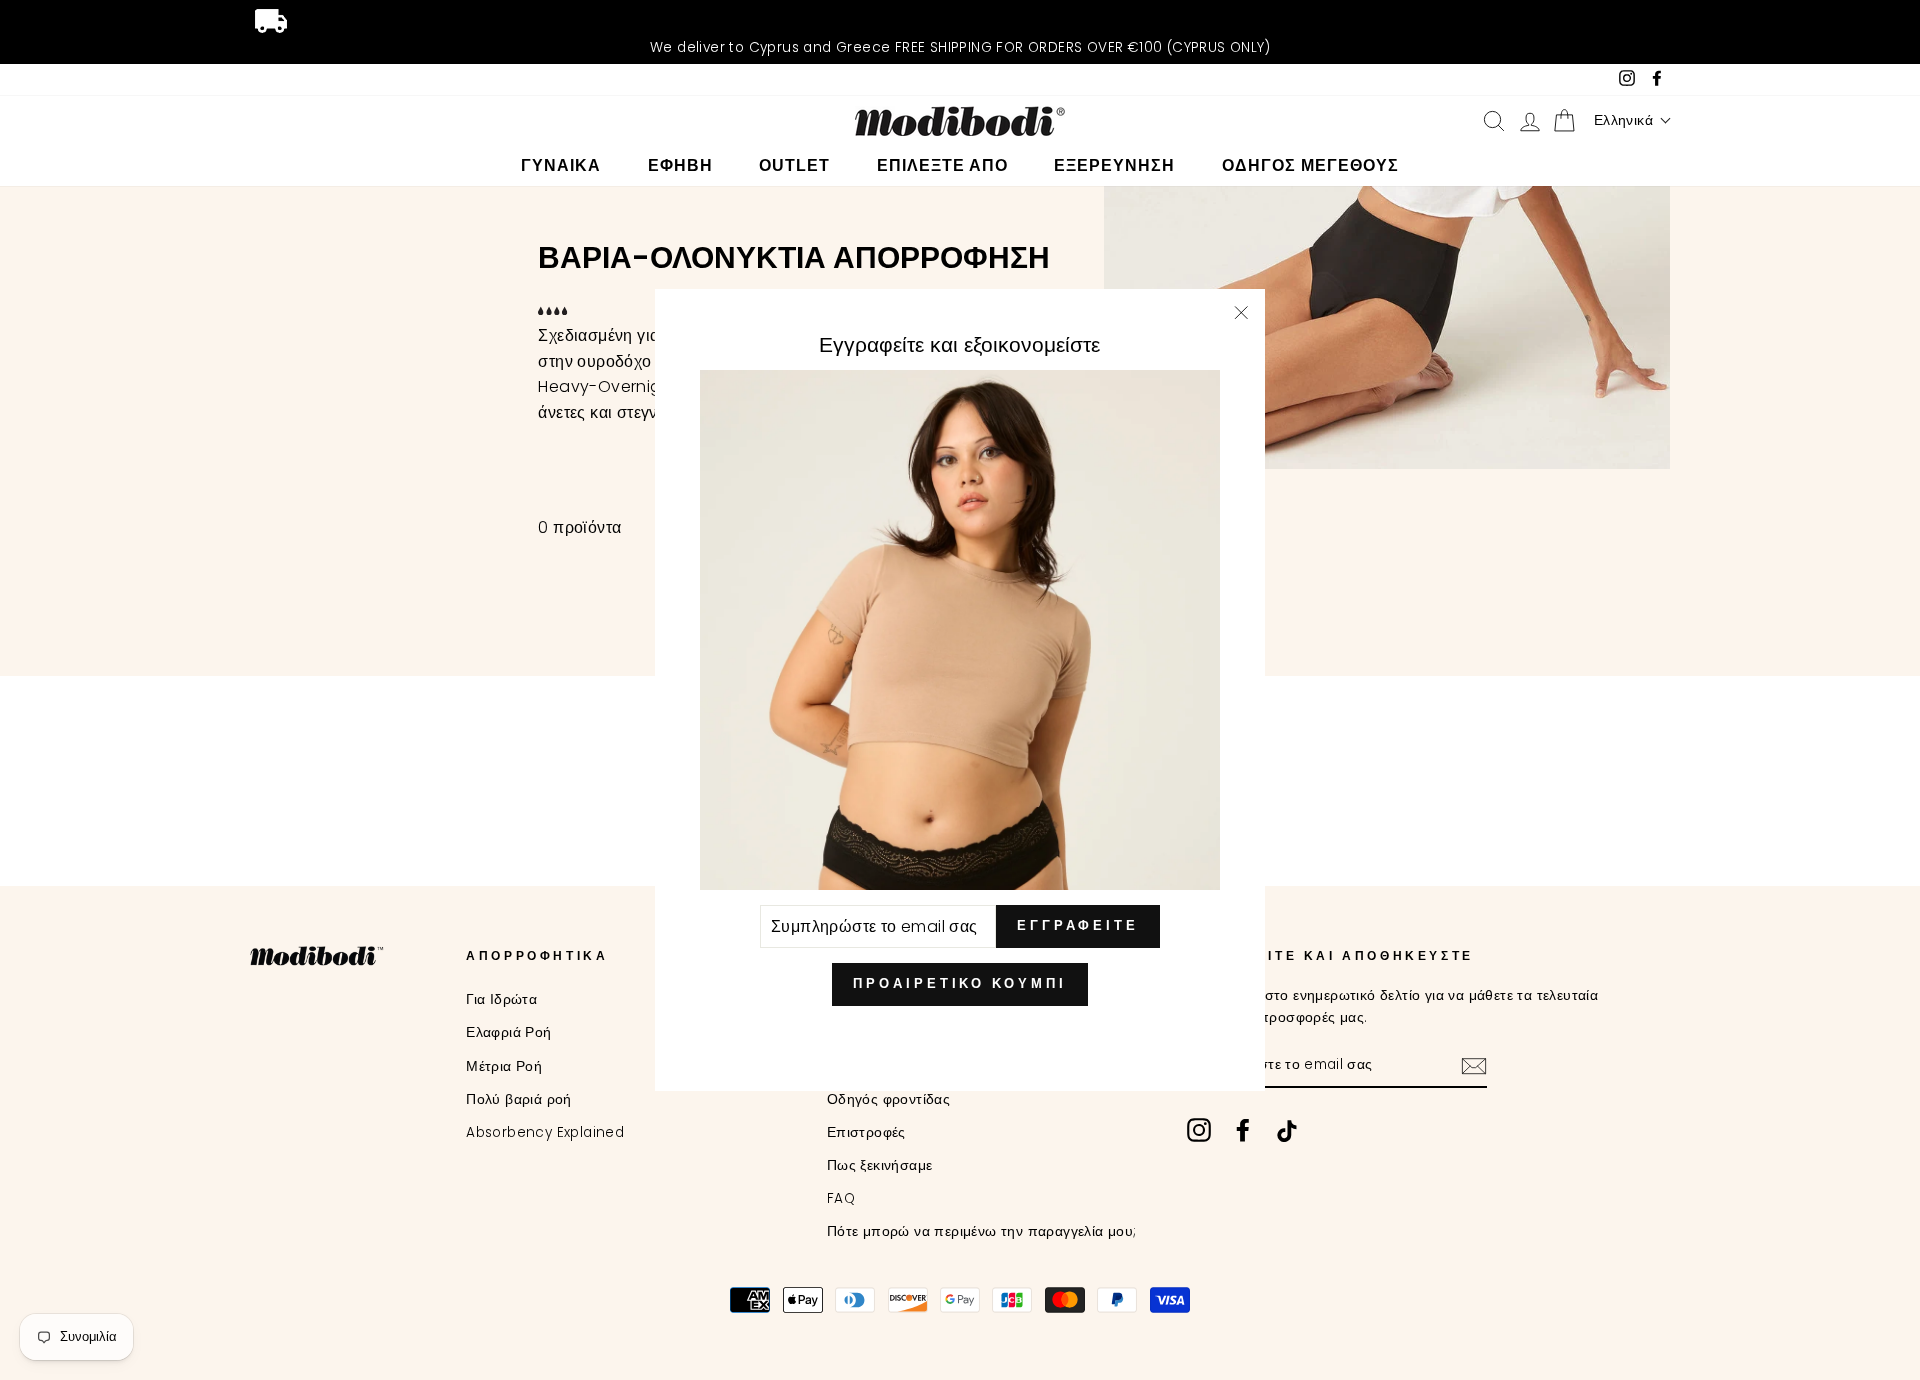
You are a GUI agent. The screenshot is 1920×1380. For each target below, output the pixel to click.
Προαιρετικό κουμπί (959, 983)
